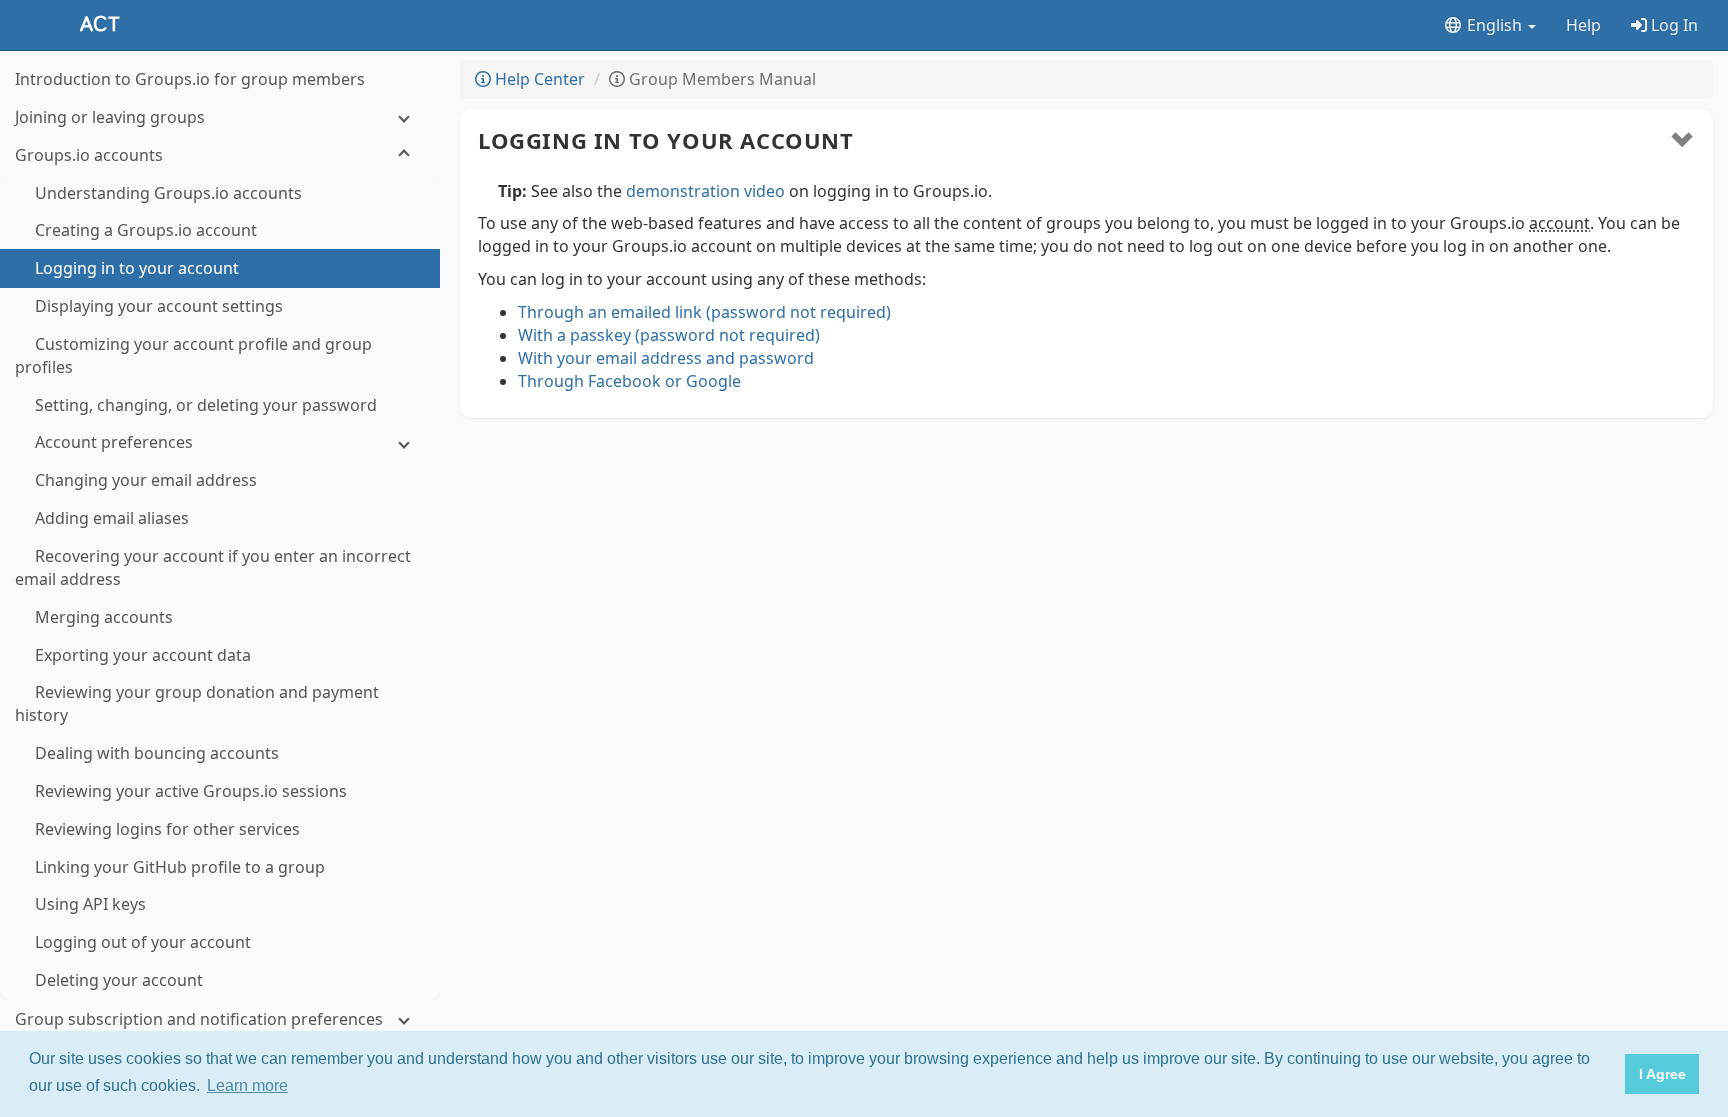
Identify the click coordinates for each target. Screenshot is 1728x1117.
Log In (1672, 25)
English (1494, 25)
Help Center (538, 79)
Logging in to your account (666, 140)
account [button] (1559, 223)
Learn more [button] (247, 1085)
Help (1583, 25)
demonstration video (705, 191)
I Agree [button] (1662, 1074)
